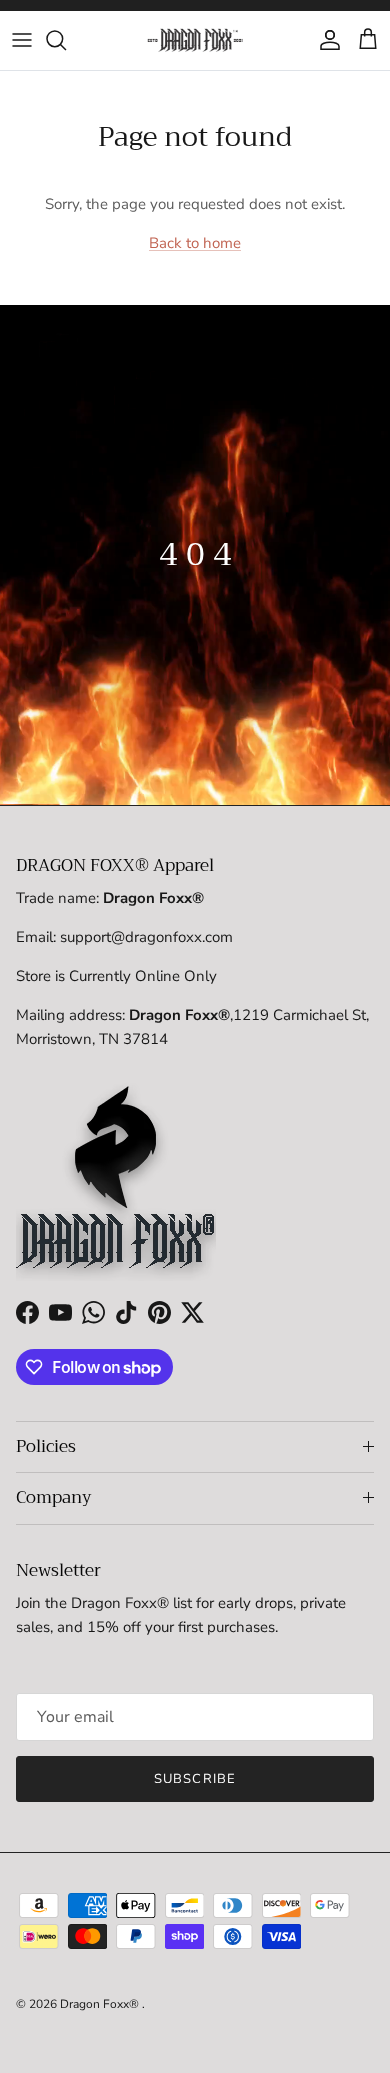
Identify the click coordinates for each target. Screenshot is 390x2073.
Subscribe (194, 1779)
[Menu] (22, 40)
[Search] (66, 40)
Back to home (195, 243)
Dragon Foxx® (101, 2004)
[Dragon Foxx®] (195, 40)
